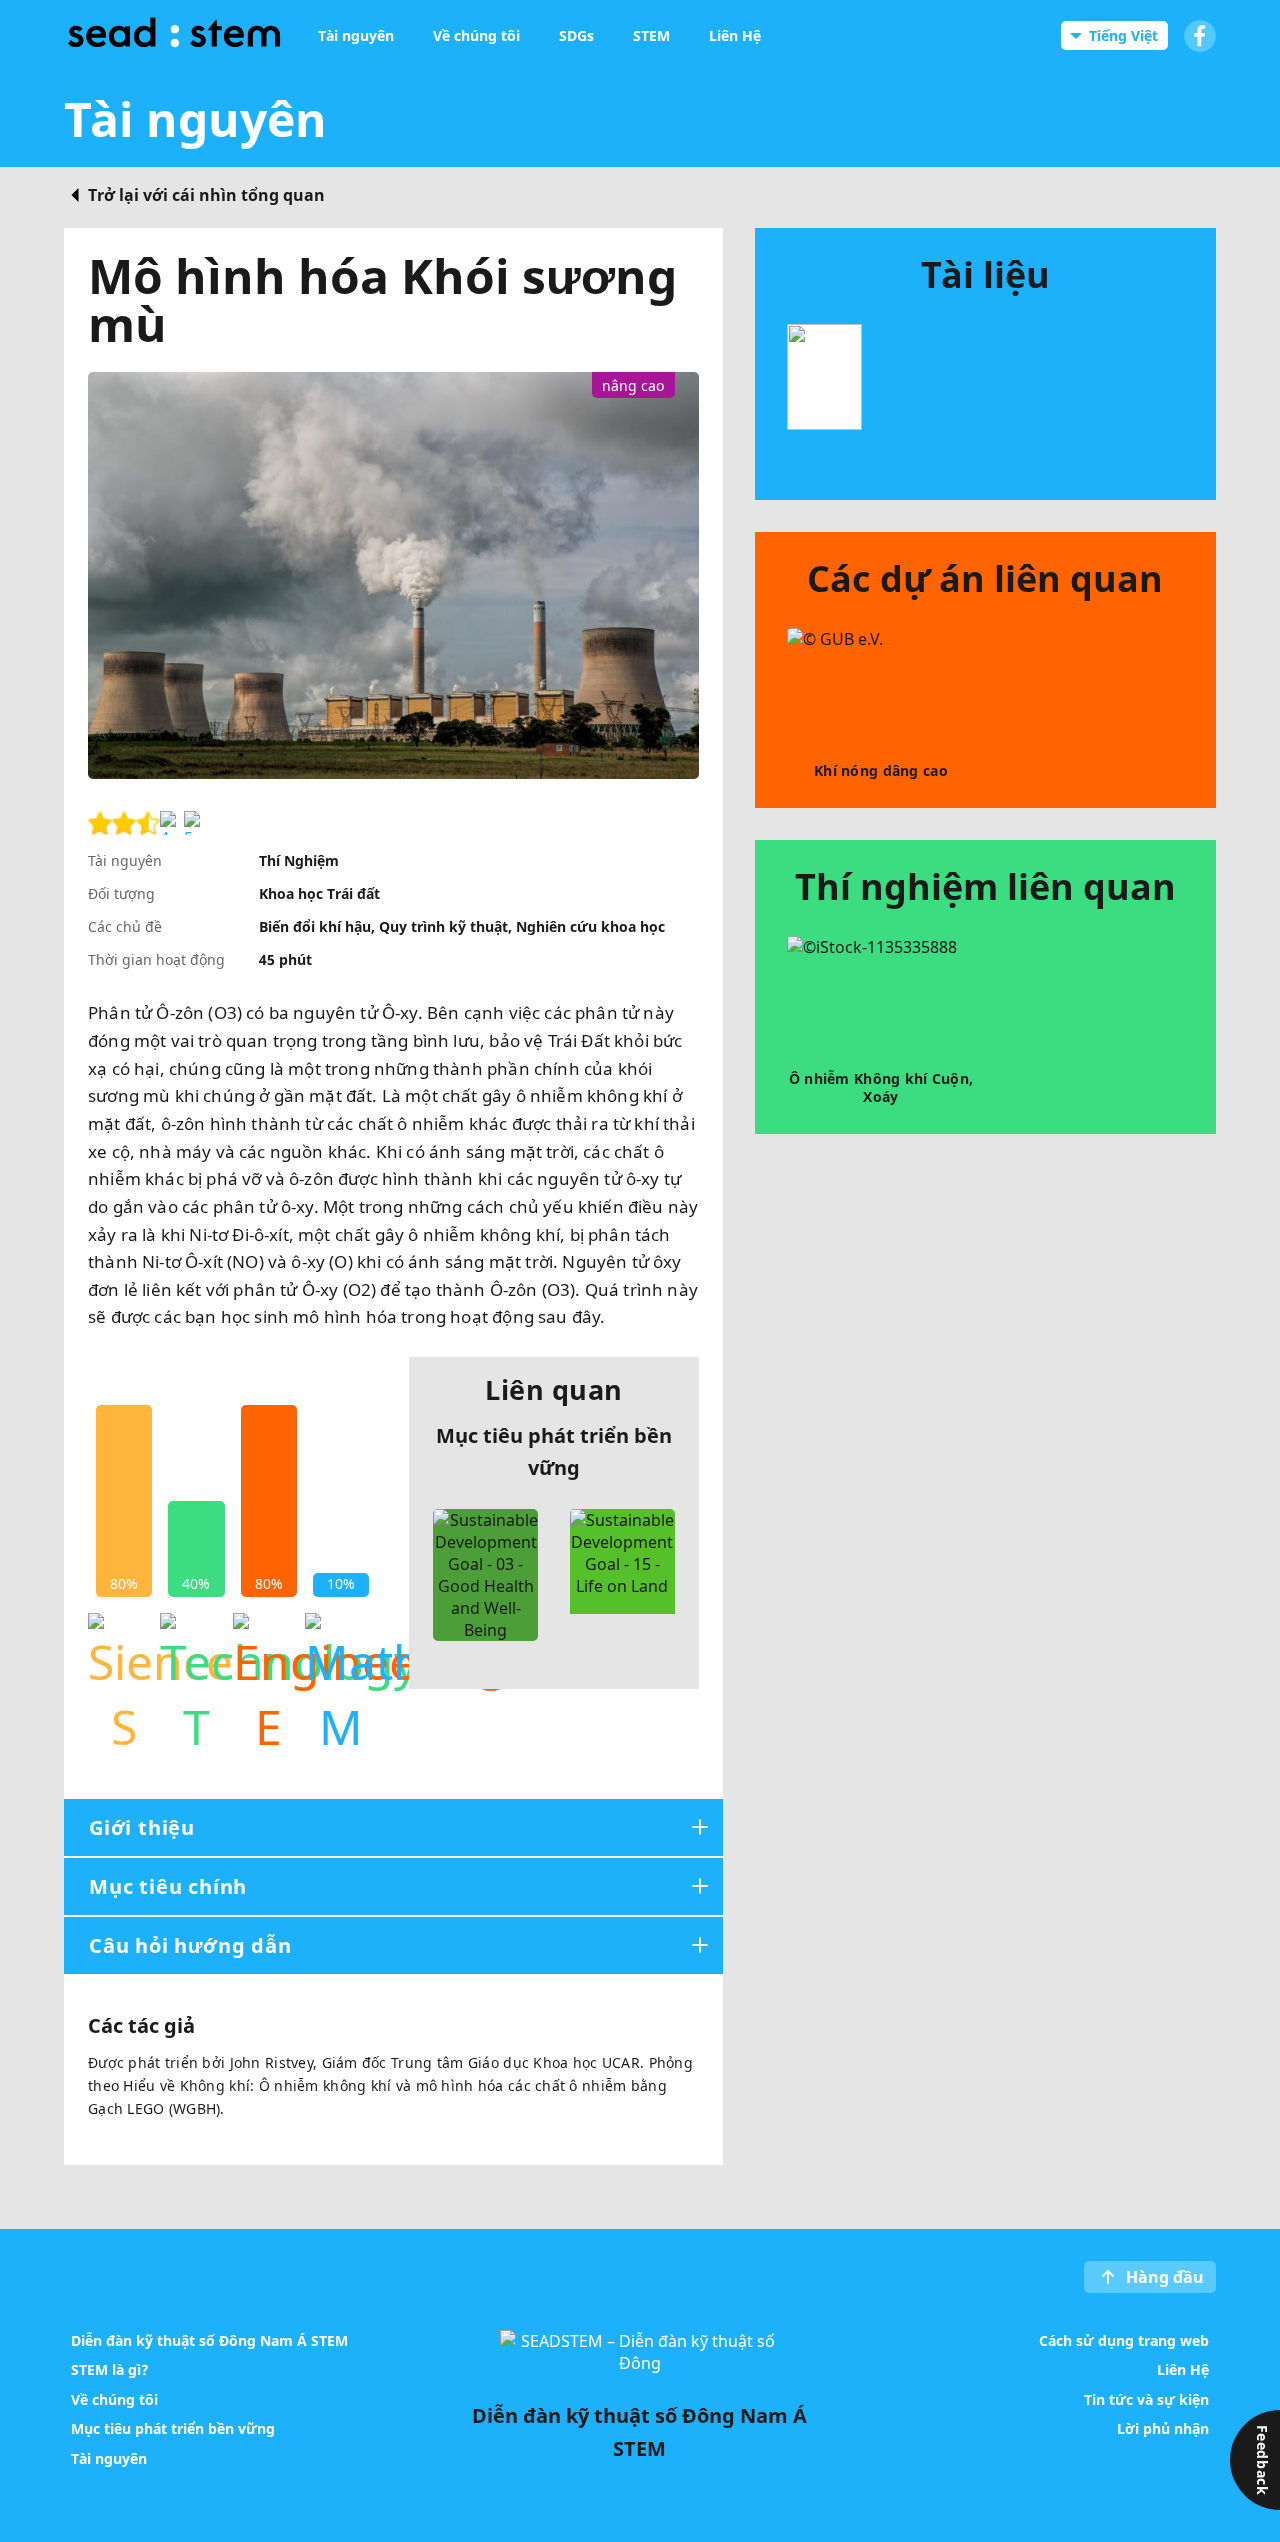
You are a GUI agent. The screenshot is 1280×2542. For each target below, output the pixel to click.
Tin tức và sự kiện (1146, 2398)
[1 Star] (100, 823)
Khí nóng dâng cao (881, 770)
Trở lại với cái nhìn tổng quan (206, 195)
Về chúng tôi (114, 2398)
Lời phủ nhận (1163, 2428)
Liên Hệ (1183, 2369)
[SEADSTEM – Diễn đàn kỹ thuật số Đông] (174, 35)
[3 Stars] (148, 823)
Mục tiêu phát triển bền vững (173, 2428)
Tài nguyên (109, 2457)
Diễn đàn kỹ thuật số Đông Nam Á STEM (209, 2339)
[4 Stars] (172, 823)
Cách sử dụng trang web (1124, 2339)
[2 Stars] (124, 823)
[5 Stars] (196, 823)
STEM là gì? (110, 2369)
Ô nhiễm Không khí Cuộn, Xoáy (881, 1087)
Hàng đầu (1165, 2277)
